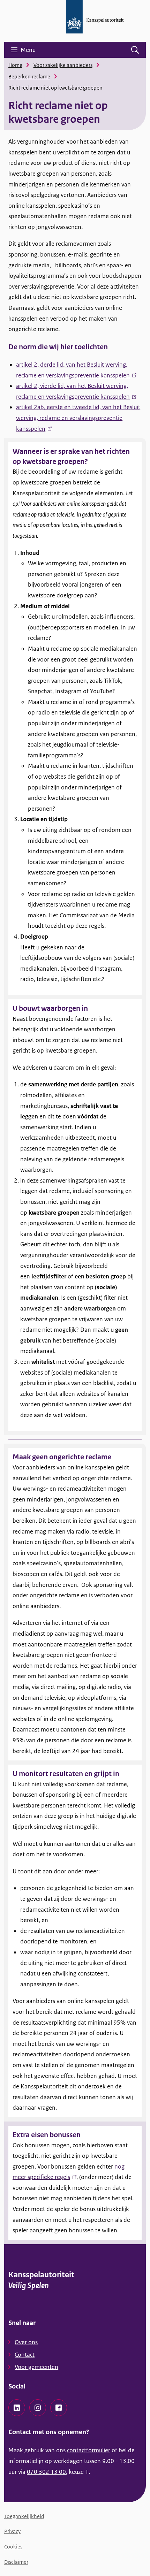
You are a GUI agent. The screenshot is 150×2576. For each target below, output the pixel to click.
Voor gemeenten (36, 2367)
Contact (25, 2355)
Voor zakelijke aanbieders (63, 65)
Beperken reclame (29, 77)
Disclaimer (16, 2562)
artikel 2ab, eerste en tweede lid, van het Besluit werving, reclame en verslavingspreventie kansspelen (78, 418)
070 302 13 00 (46, 2472)
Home (15, 65)
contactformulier (89, 2450)
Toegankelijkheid (24, 2516)
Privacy (12, 2531)
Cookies (13, 2547)
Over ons (26, 2342)
